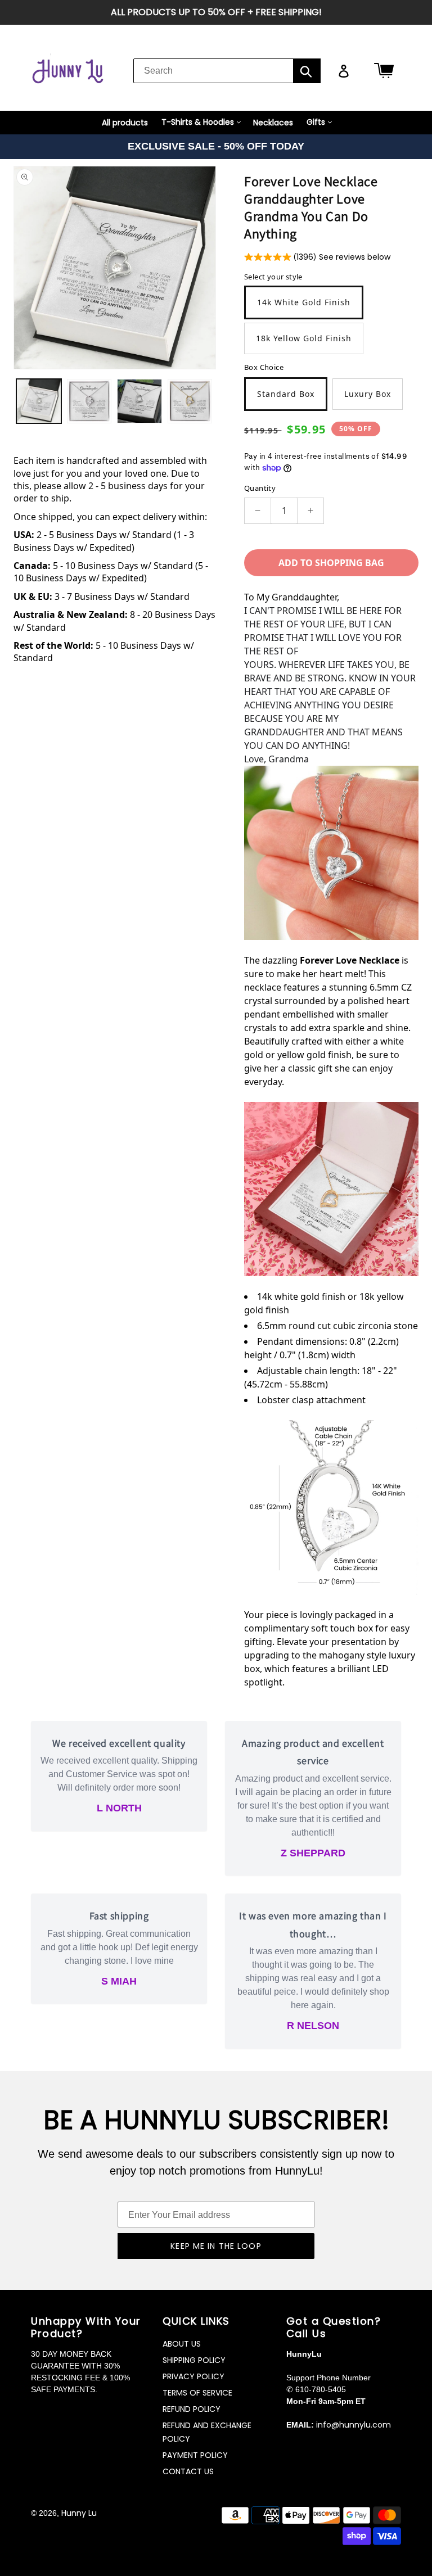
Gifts (316, 122)
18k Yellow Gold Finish (304, 338)
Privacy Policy (193, 2376)
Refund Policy (192, 2409)
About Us (182, 2344)
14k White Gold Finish (304, 302)
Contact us (188, 2471)
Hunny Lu (79, 2513)
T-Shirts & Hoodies (198, 122)
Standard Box (286, 394)
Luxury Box (368, 394)
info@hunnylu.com (354, 2425)
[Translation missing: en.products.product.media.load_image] (39, 401)
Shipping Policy (194, 2360)
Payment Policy (195, 2455)
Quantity (260, 488)
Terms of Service (197, 2393)
